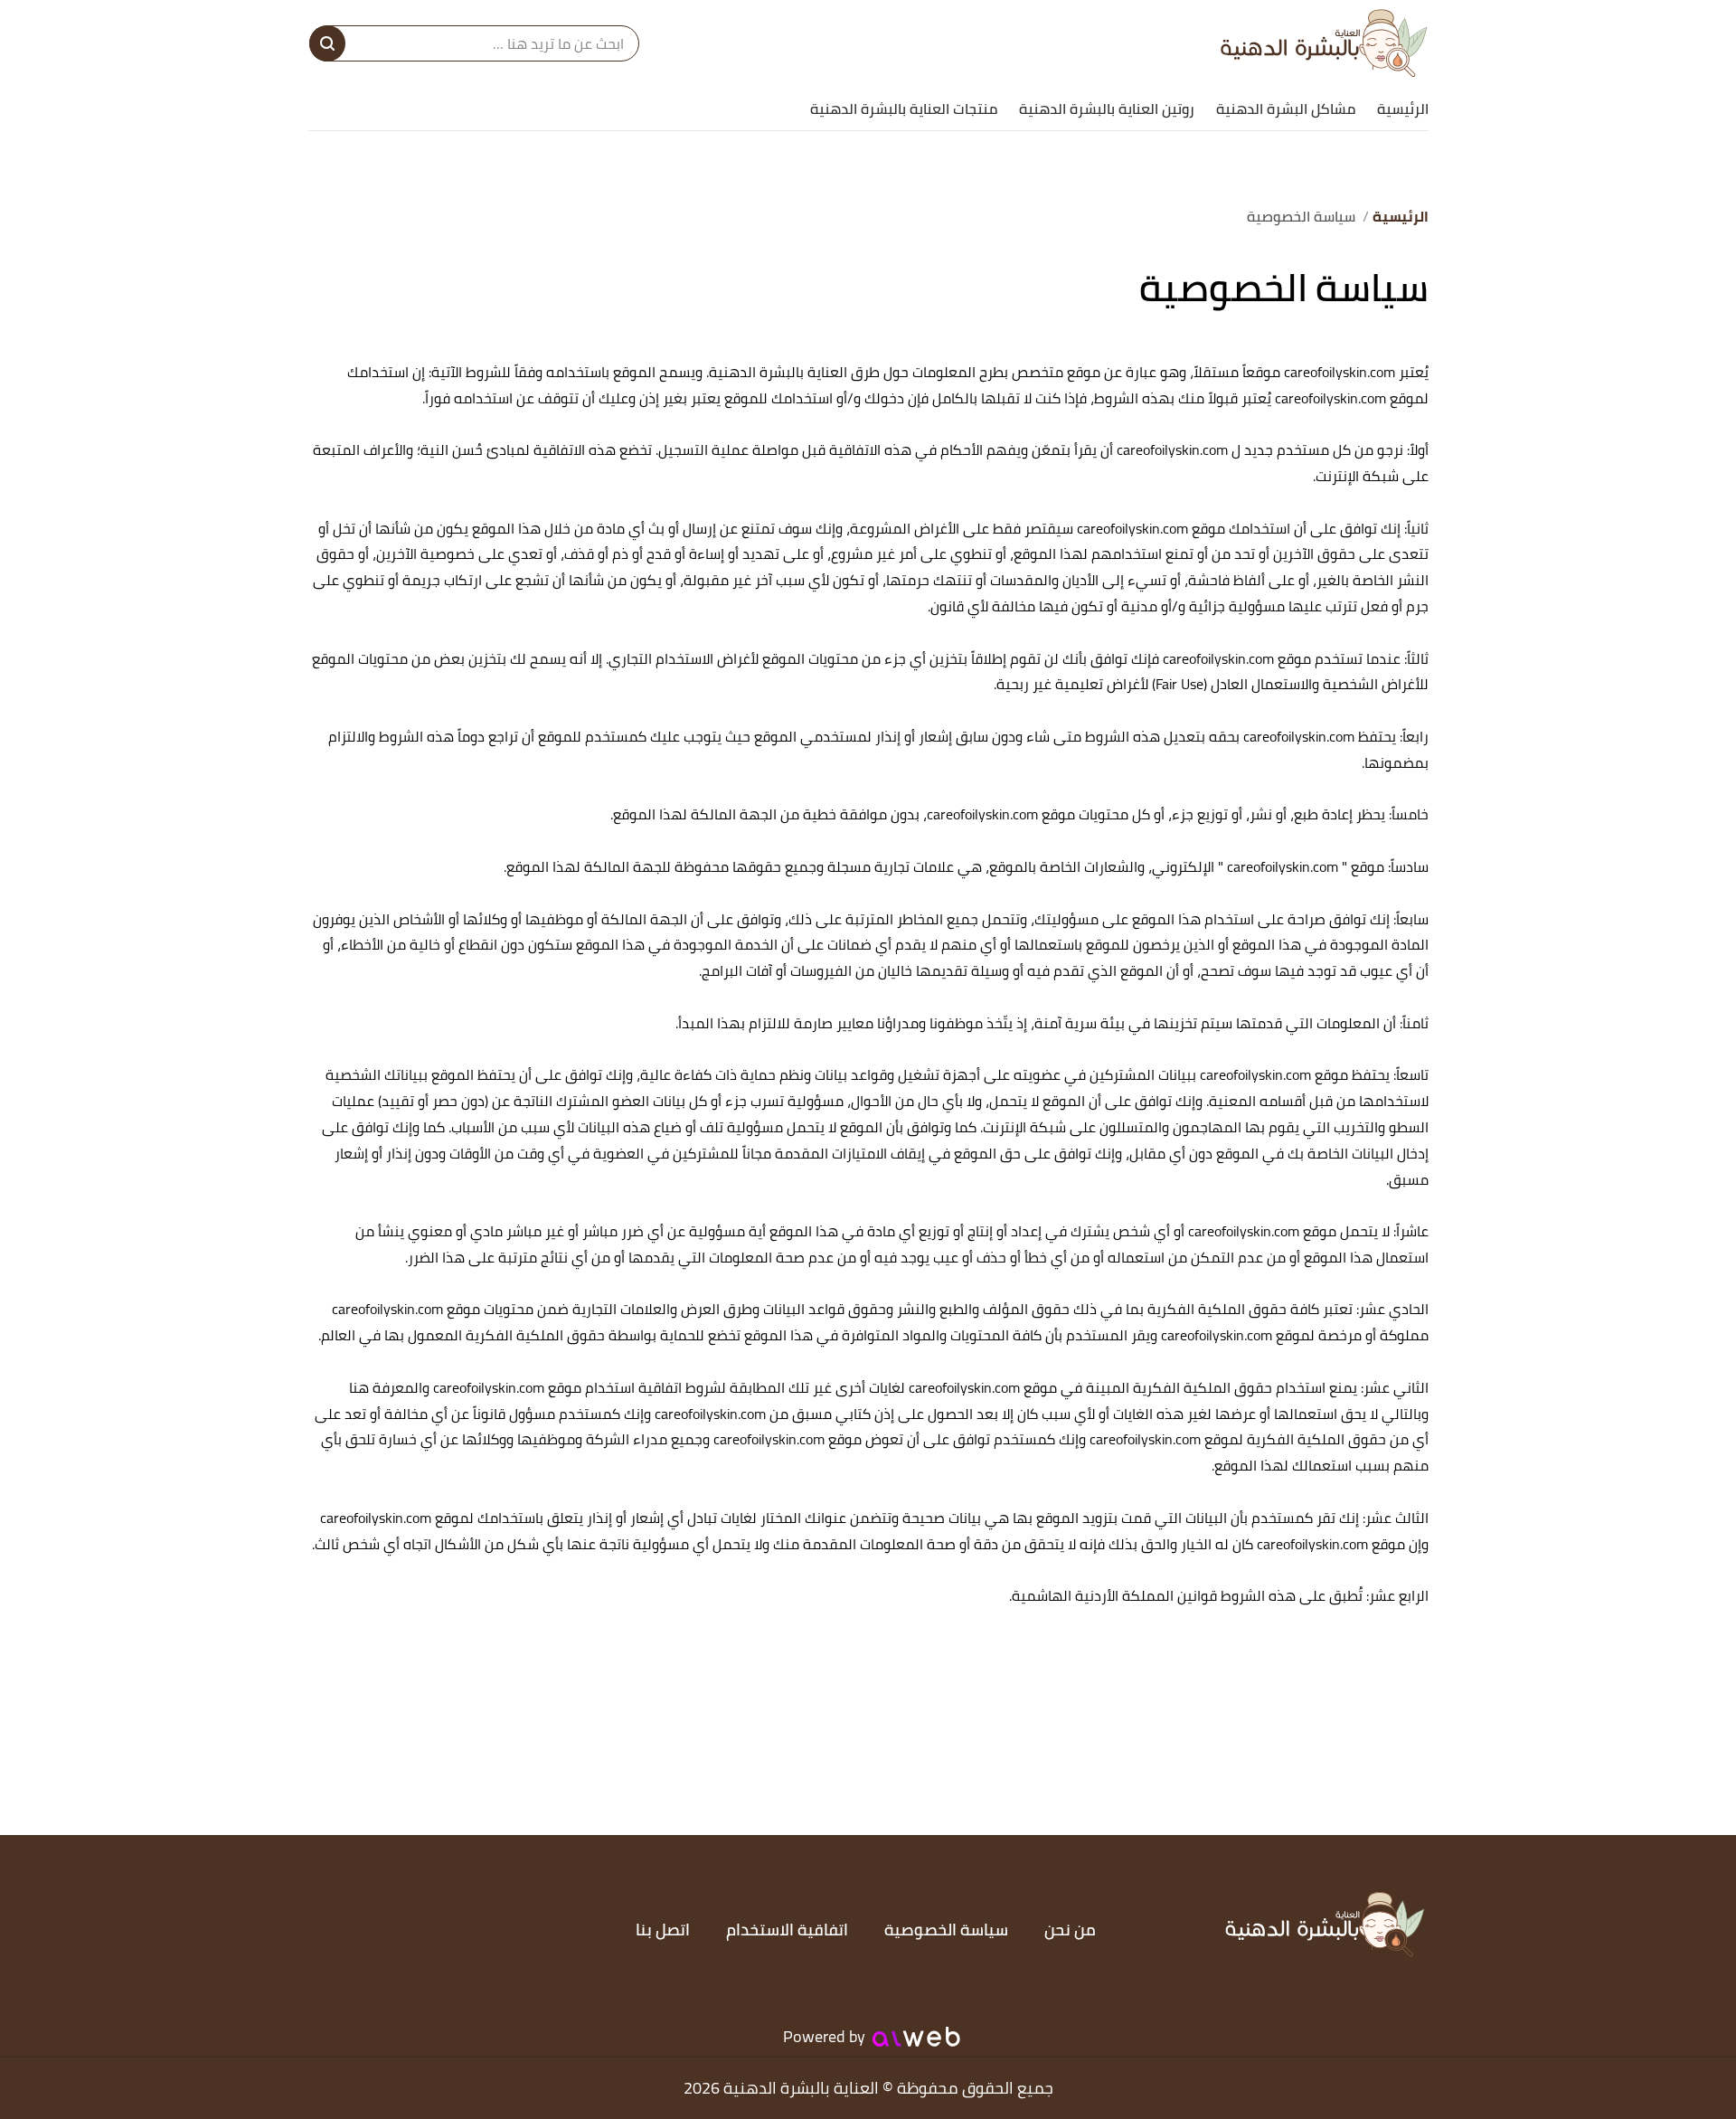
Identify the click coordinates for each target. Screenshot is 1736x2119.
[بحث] (327, 43)
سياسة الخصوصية (946, 1930)
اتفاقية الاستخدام (787, 1930)
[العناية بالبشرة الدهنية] (1324, 43)
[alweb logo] (916, 2037)
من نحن (1070, 1930)
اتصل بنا (663, 1930)
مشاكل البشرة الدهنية (1286, 109)
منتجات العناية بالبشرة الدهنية (904, 109)
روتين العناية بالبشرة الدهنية (1107, 109)
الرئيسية (1403, 109)
